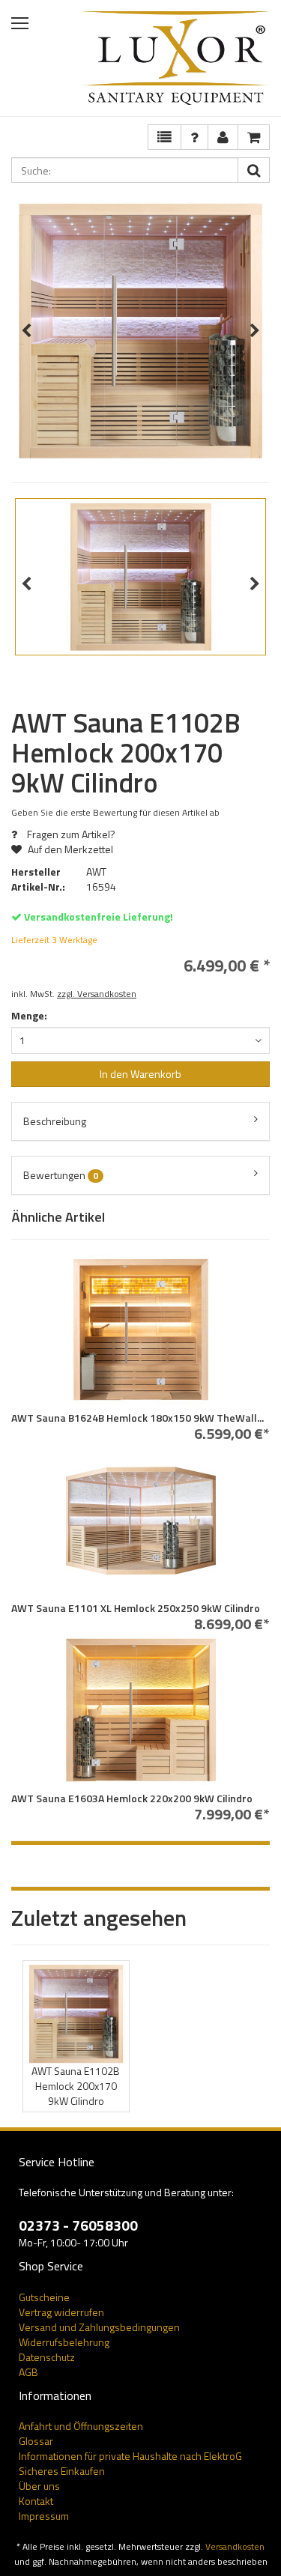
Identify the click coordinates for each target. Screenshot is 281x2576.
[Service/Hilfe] (194, 137)
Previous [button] (26, 331)
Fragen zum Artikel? (70, 834)
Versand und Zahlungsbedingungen (99, 2327)
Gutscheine (44, 2297)
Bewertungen (61, 1175)
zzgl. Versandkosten (97, 994)
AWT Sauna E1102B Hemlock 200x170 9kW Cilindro (76, 2086)
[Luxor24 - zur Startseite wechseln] (176, 58)
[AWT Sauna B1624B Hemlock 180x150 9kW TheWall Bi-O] (140, 1330)
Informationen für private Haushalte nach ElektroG (130, 2456)
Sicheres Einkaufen (62, 2471)
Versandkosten (235, 2547)
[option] (140, 331)
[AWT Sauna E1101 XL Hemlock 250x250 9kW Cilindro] (140, 1520)
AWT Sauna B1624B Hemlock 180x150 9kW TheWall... (138, 1418)
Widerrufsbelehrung (64, 2342)
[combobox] (140, 1040)
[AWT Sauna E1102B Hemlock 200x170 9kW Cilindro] (76, 2014)
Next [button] (255, 331)
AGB (28, 2372)
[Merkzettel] (164, 137)
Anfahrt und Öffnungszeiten (81, 2426)
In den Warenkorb (140, 1074)
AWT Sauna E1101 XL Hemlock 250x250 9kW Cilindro (136, 1608)
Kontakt (36, 2501)
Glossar (36, 2441)
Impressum (44, 2516)
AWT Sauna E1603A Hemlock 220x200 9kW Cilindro (132, 1798)
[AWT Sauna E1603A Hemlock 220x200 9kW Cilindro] (140, 1710)
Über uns (39, 2486)
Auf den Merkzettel (69, 849)
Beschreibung (55, 1121)
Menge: (29, 1016)
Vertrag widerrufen (61, 2312)
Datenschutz (47, 2357)
